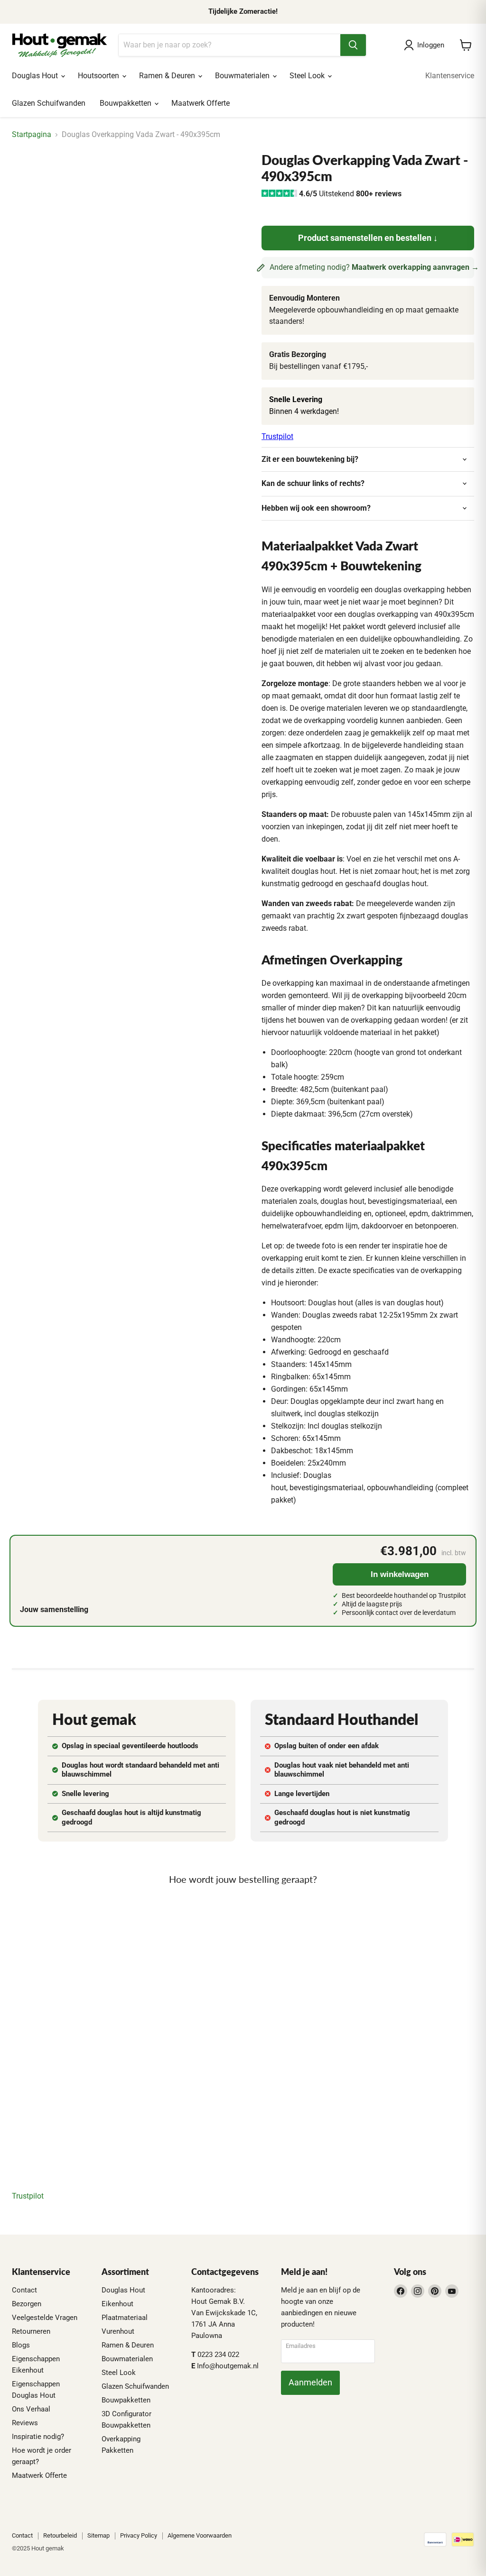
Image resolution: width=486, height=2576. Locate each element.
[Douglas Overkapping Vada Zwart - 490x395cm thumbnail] (225, 176)
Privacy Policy (139, 2535)
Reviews (25, 2423)
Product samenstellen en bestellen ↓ (368, 238)
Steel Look (308, 76)
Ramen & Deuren (168, 76)
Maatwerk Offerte (201, 103)
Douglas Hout (36, 76)
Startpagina (32, 135)
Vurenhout (118, 2331)
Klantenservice (450, 76)
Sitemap (98, 2535)
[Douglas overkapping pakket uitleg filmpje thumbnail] (192, 176)
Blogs (21, 2345)
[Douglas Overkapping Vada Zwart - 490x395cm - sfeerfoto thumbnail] (59, 176)
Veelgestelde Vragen (45, 2318)
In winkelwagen (400, 1574)
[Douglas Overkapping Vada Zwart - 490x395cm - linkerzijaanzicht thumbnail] (93, 176)
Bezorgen (27, 2304)
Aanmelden (310, 2382)
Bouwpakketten (126, 103)
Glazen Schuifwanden (49, 103)
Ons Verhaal (31, 2409)
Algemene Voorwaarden (200, 2535)
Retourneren (31, 2331)
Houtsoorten (99, 76)
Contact (24, 2290)
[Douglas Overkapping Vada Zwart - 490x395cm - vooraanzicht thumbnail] (26, 176)
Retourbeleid (60, 2535)
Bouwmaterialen (243, 76)
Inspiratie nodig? (38, 2437)
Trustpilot (277, 436)
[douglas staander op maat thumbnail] (159, 176)
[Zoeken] (353, 45)
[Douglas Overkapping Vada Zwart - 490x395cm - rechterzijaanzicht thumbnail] (126, 176)
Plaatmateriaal (125, 2318)
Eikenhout (117, 2304)
